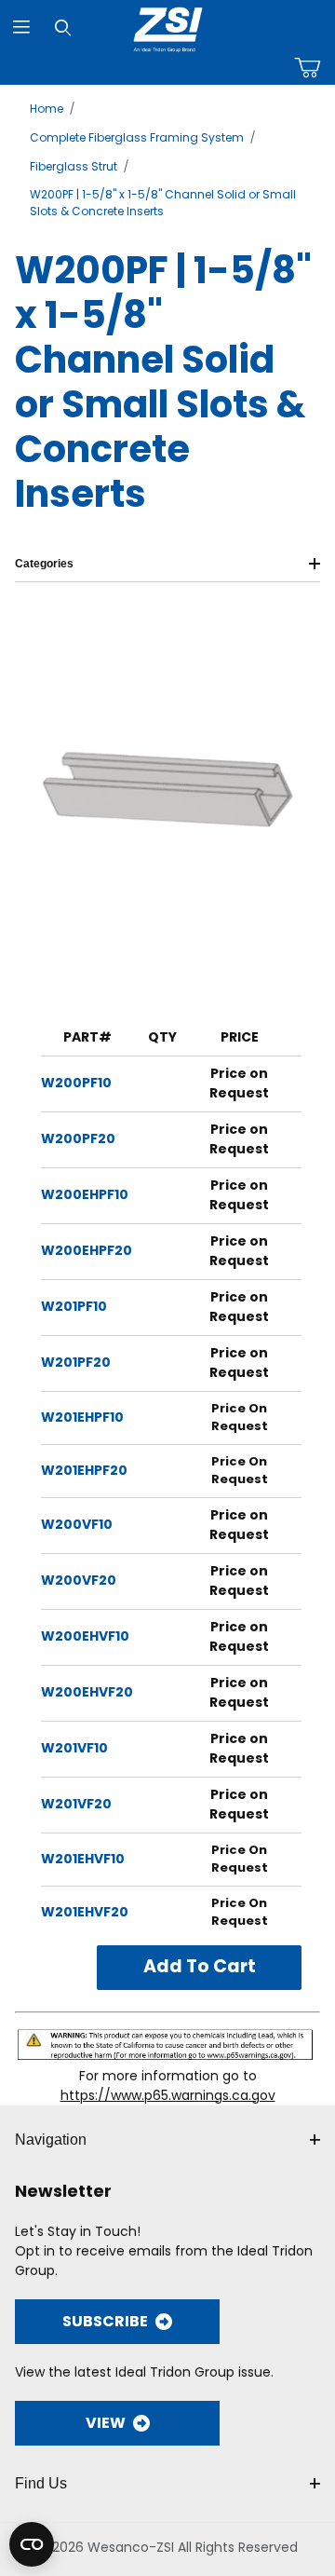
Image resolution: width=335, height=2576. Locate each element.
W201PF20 (76, 1362)
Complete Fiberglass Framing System (137, 137)
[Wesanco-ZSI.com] (168, 26)
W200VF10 (77, 1524)
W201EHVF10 (83, 1859)
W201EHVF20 (85, 1912)
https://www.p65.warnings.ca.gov (168, 2095)
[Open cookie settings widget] (32, 2544)
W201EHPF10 (82, 1417)
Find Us (41, 2483)
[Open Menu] (21, 27)
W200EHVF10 (85, 1636)
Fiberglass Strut (74, 166)
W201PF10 (74, 1306)
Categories (44, 564)
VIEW (106, 2423)
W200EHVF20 (87, 1692)
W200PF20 (78, 1138)
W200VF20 (79, 1580)
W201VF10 (74, 1748)
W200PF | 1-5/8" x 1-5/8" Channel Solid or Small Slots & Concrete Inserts (163, 203)
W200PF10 (76, 1083)
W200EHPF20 (87, 1250)
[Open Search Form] (63, 27)
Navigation (51, 2140)
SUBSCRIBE (105, 2321)
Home (47, 109)
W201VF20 (76, 1804)
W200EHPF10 (85, 1194)
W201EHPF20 (84, 1470)
